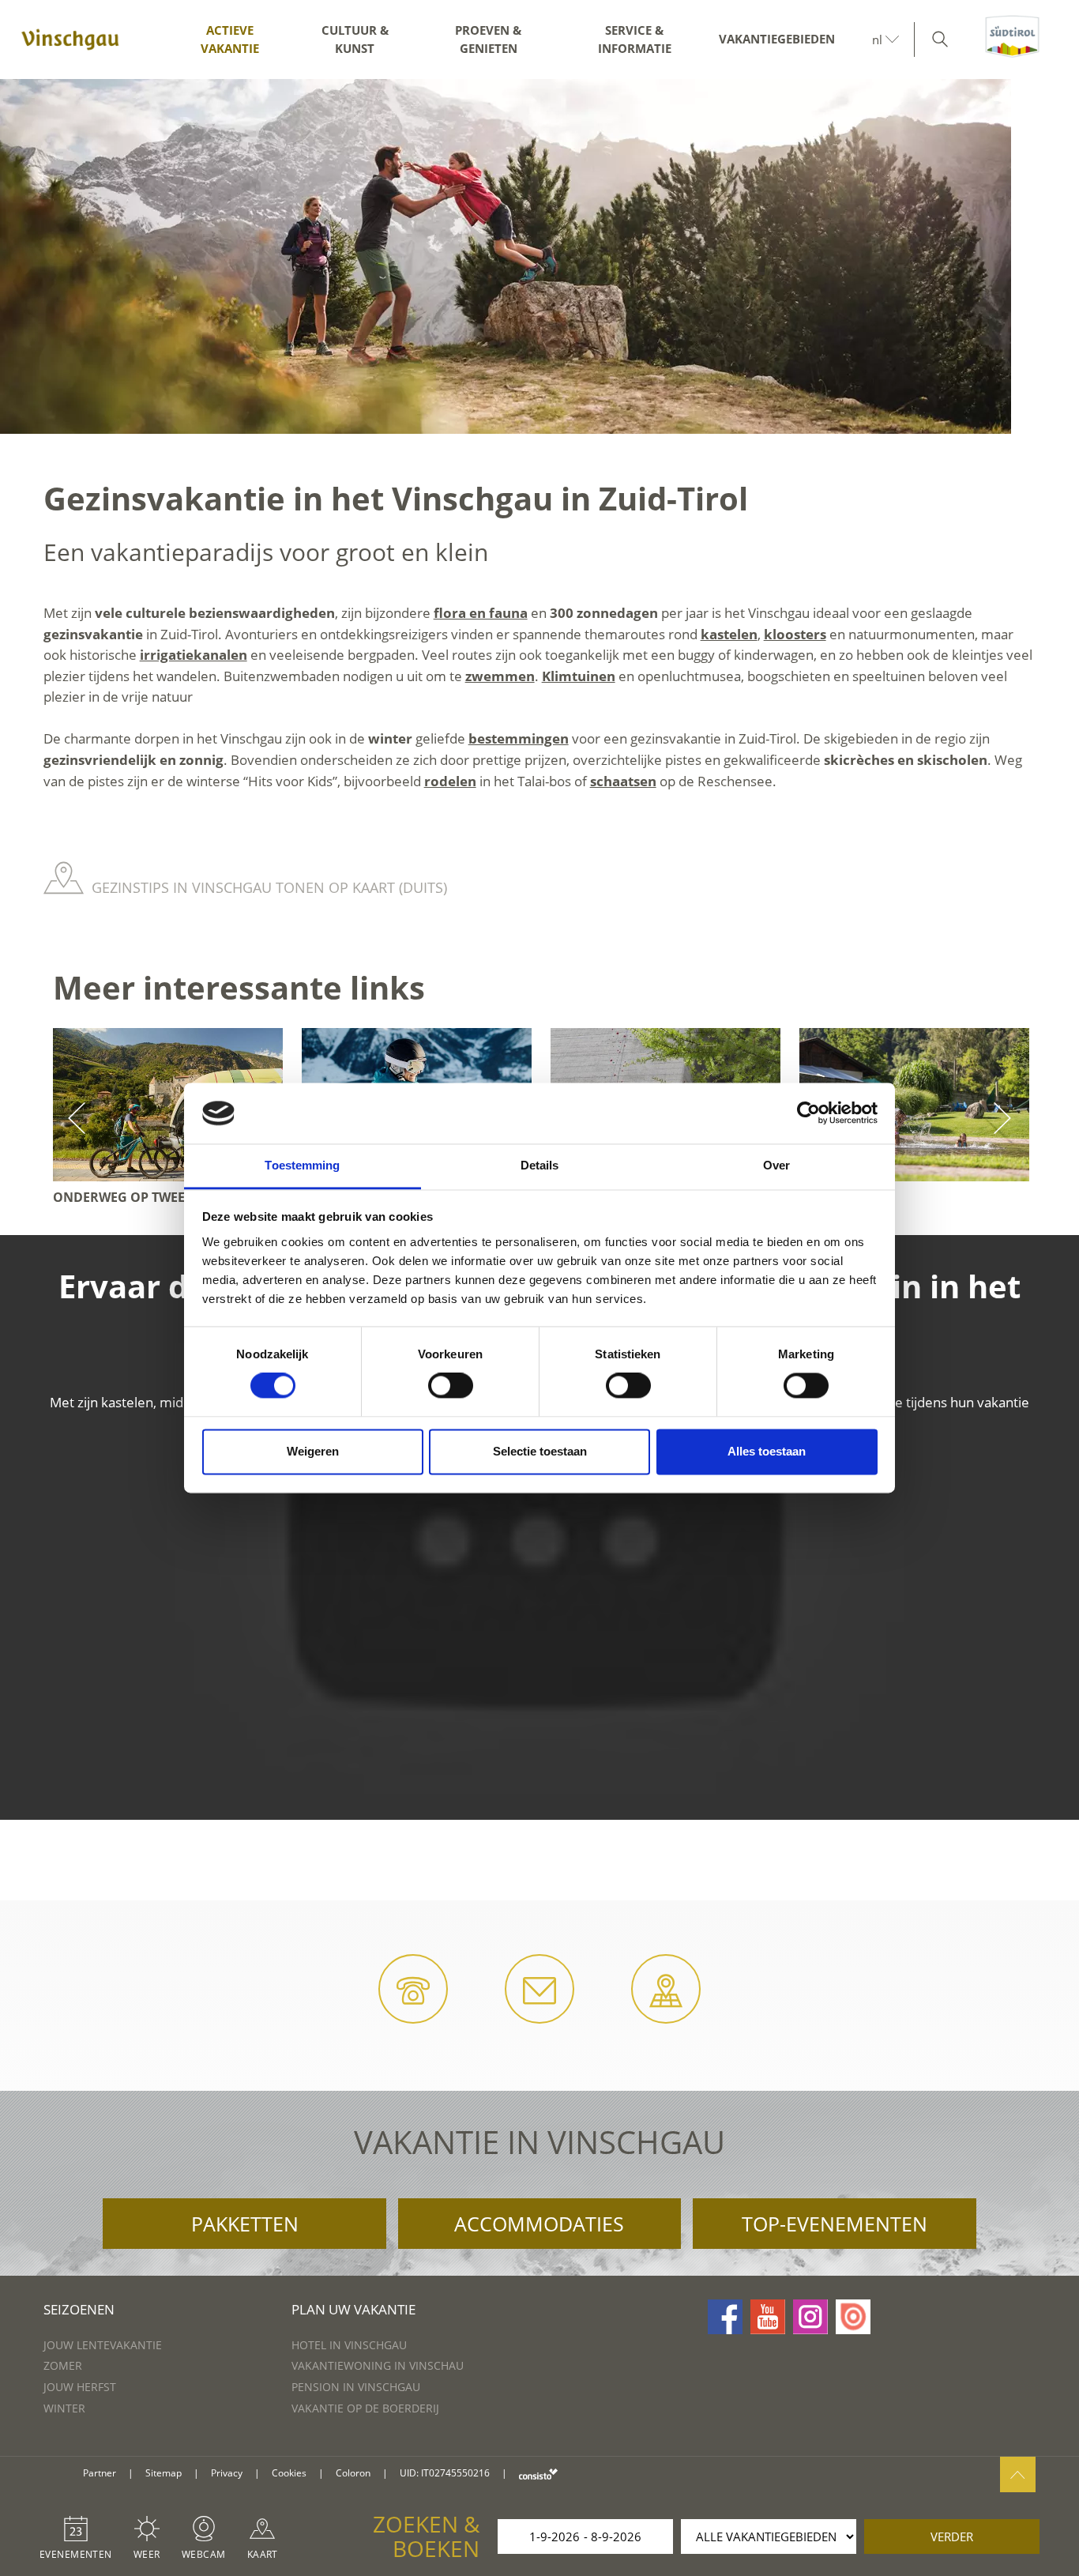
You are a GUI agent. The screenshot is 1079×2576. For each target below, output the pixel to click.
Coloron (353, 2473)
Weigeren (313, 1451)
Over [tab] (776, 1165)
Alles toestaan (767, 1451)
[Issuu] (853, 2317)
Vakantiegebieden (777, 39)
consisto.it (538, 2474)
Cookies (289, 2473)
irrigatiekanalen (194, 655)
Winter (64, 2408)
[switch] (451, 1386)
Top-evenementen (835, 2224)
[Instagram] (810, 2317)
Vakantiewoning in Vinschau (378, 2365)
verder (952, 2536)
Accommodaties (539, 2224)
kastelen (729, 634)
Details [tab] (540, 1165)
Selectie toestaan (540, 1451)
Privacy (227, 2473)
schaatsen (623, 781)
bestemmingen (519, 738)
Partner (100, 2473)
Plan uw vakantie (353, 2309)
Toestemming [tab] (302, 1165)
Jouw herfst (80, 2387)
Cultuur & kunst (355, 39)
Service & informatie (635, 39)
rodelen (450, 781)
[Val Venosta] (70, 40)
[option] (539, 256)
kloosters (795, 634)
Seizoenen (79, 2309)
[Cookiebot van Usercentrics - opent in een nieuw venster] (808, 1113)
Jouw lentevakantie (103, 2345)
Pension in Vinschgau (356, 2387)
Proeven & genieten (488, 39)
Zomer (63, 2365)
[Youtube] (768, 2317)
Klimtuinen (579, 676)
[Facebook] (725, 2317)
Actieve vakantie (230, 39)
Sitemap (164, 2473)
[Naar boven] (1018, 2474)
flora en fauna (481, 613)
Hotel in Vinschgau (349, 2345)
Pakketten (245, 2224)
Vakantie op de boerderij (365, 2408)
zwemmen (500, 676)
